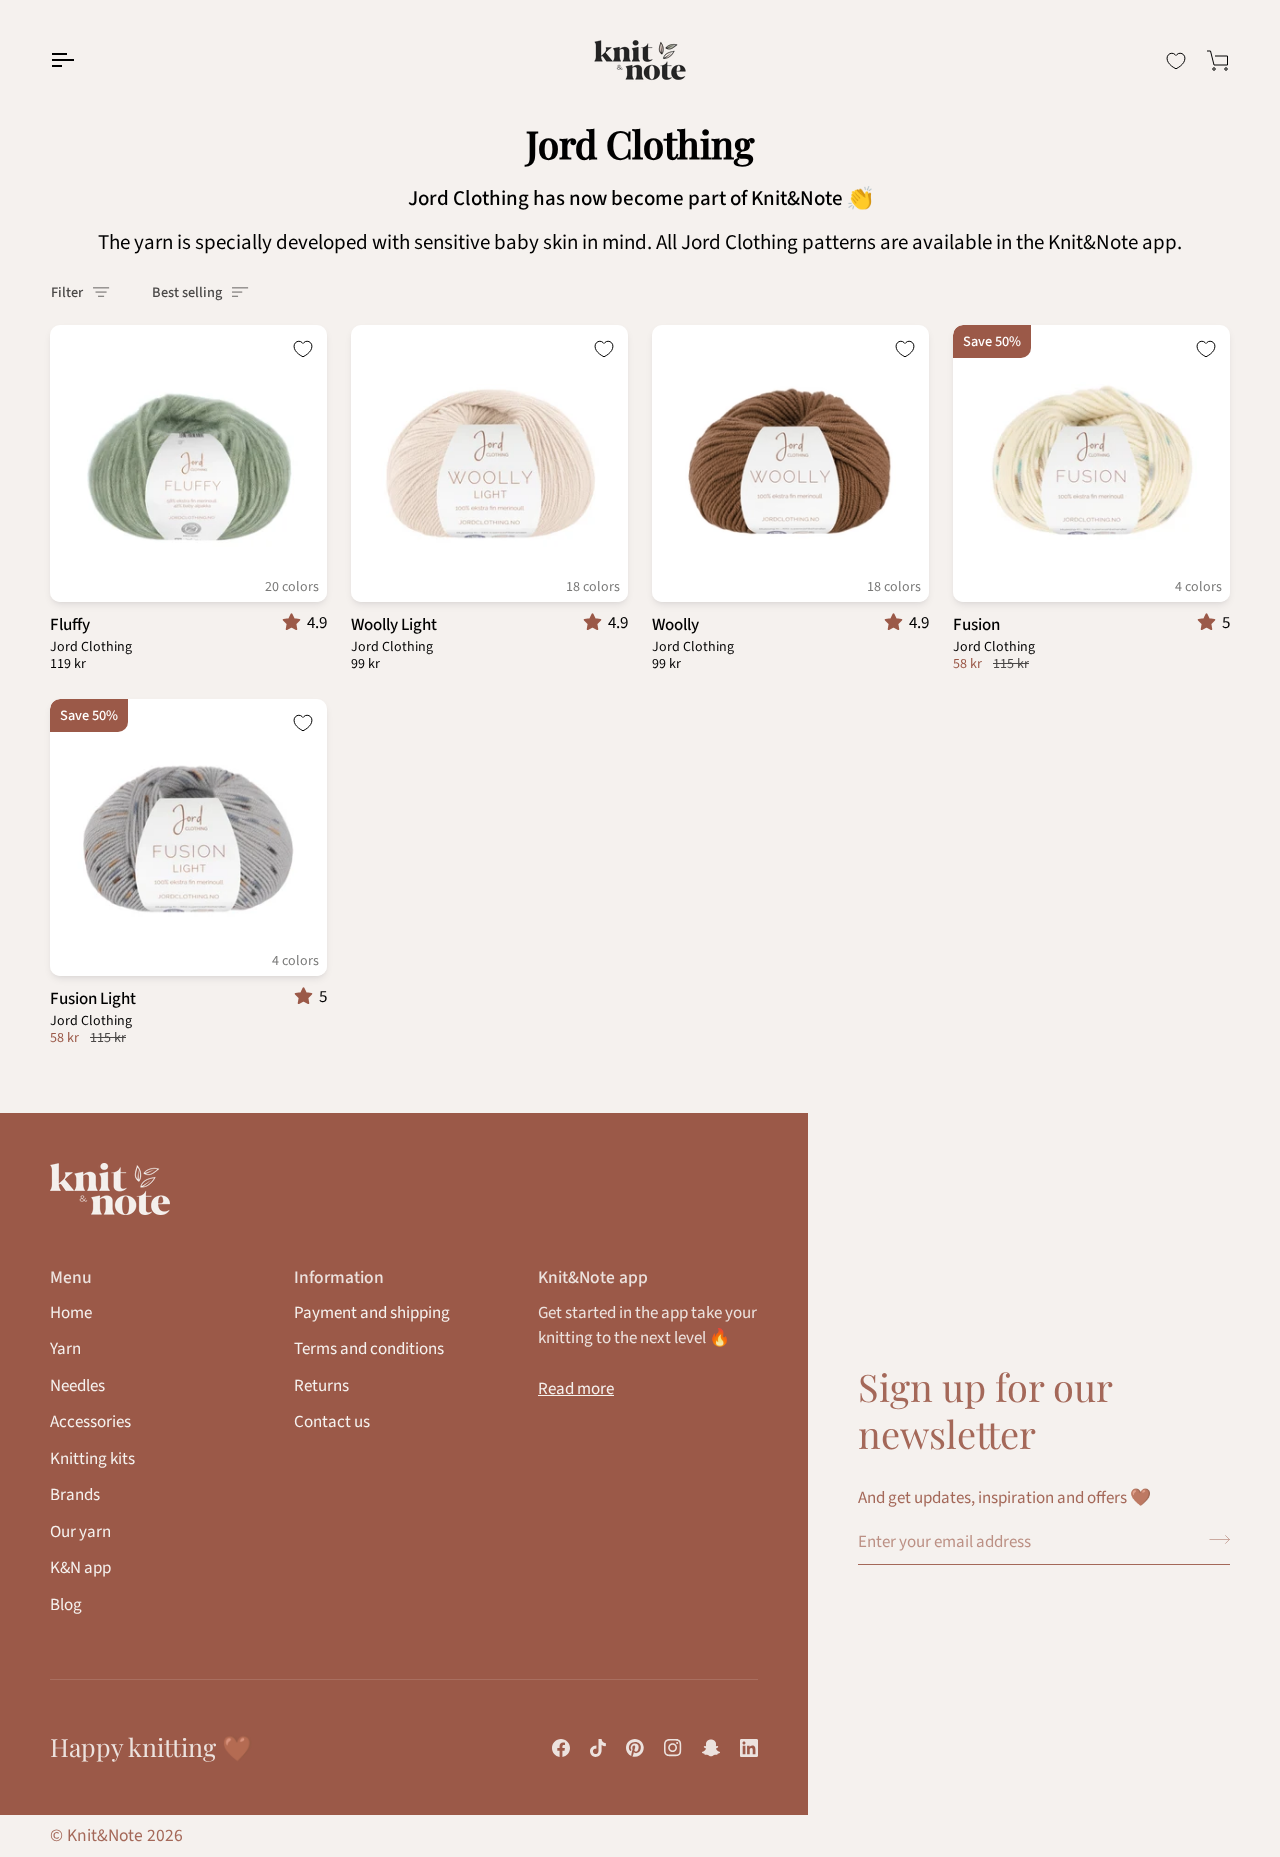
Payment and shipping (372, 1313)
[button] (295, 623)
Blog (66, 1605)
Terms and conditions (369, 1349)
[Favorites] (1176, 61)
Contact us (332, 1422)
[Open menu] (80, 60)
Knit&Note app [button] (593, 1277)
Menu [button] (71, 1277)
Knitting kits (92, 1459)
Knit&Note (105, 1835)
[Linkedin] (749, 1748)
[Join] (1213, 1540)
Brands (75, 1495)
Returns (321, 1386)
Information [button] (339, 1277)
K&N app (80, 1568)
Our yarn (80, 1532)
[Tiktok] (598, 1748)
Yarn (65, 1349)
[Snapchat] (711, 1748)
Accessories (90, 1422)
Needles (77, 1386)
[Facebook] (561, 1748)
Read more (576, 1389)
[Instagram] (673, 1748)
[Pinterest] (635, 1748)
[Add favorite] (303, 349)
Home (71, 1313)
